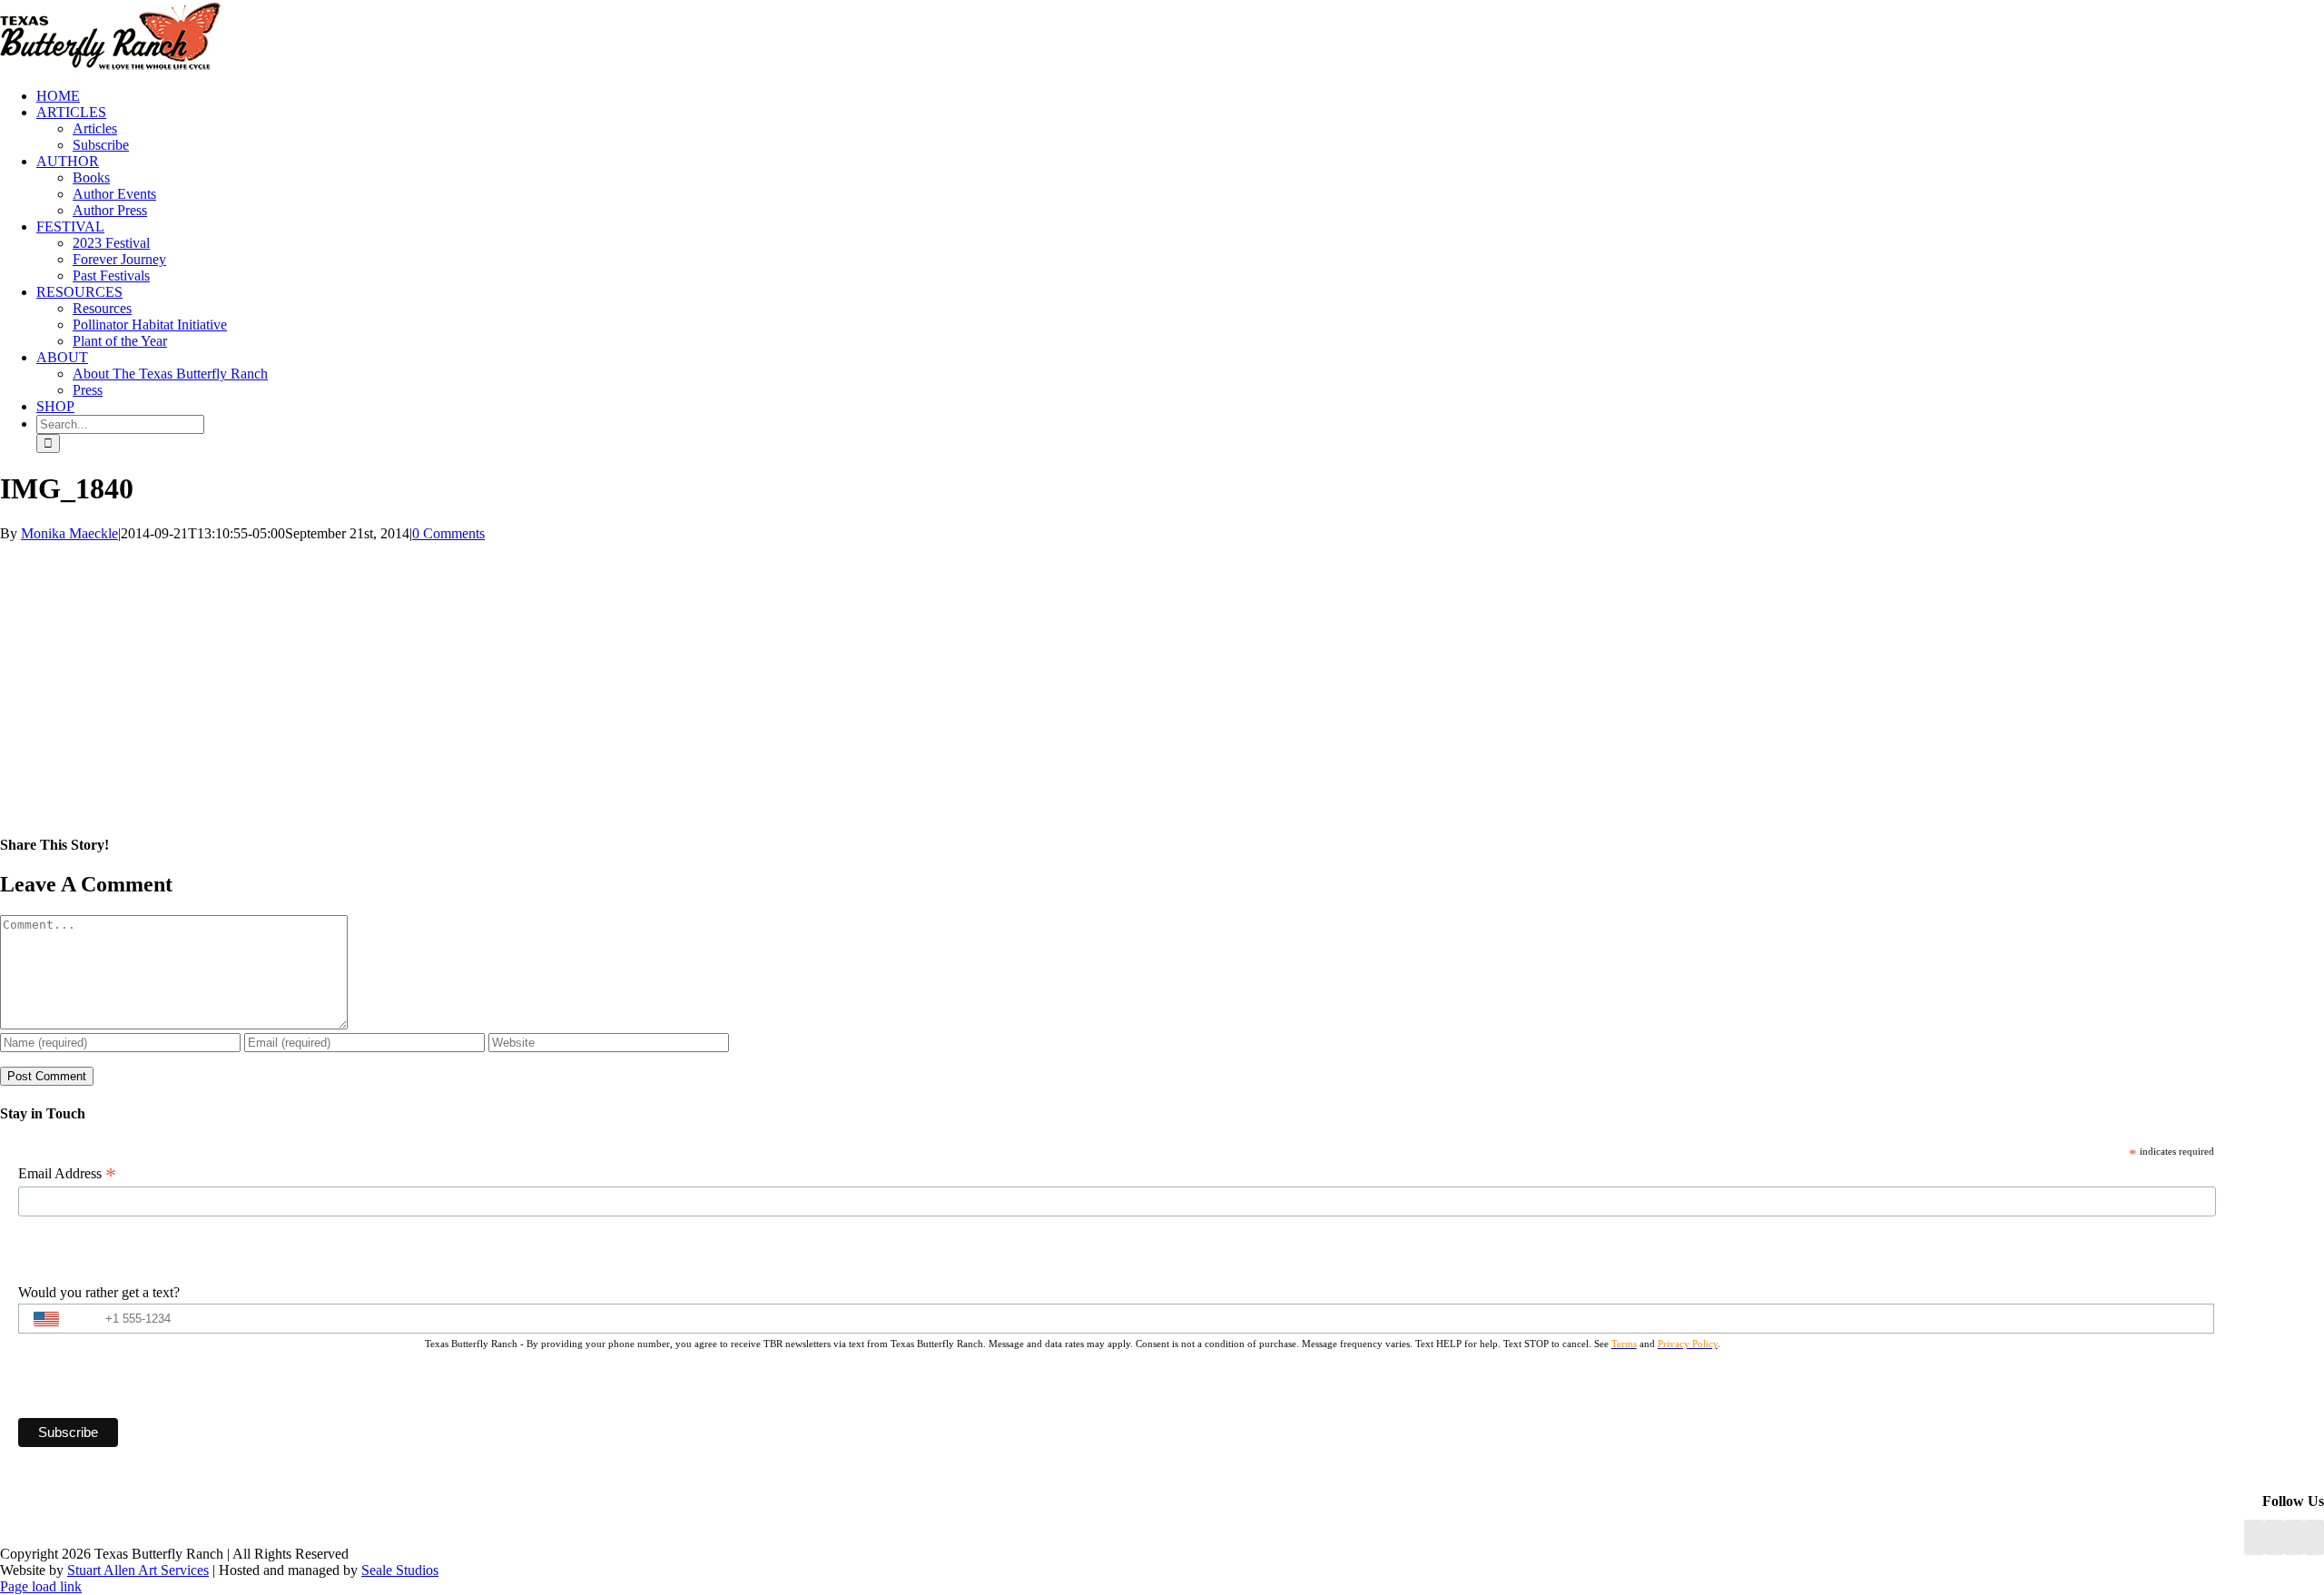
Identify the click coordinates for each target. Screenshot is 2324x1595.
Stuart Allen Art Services (138, 1570)
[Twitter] (2314, 1537)
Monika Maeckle (69, 533)
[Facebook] (2254, 1537)
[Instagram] (2294, 1537)
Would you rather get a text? (99, 1292)
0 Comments (448, 533)
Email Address (67, 1174)
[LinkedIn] (2274, 1537)
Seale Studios (400, 1570)
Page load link (41, 1586)
